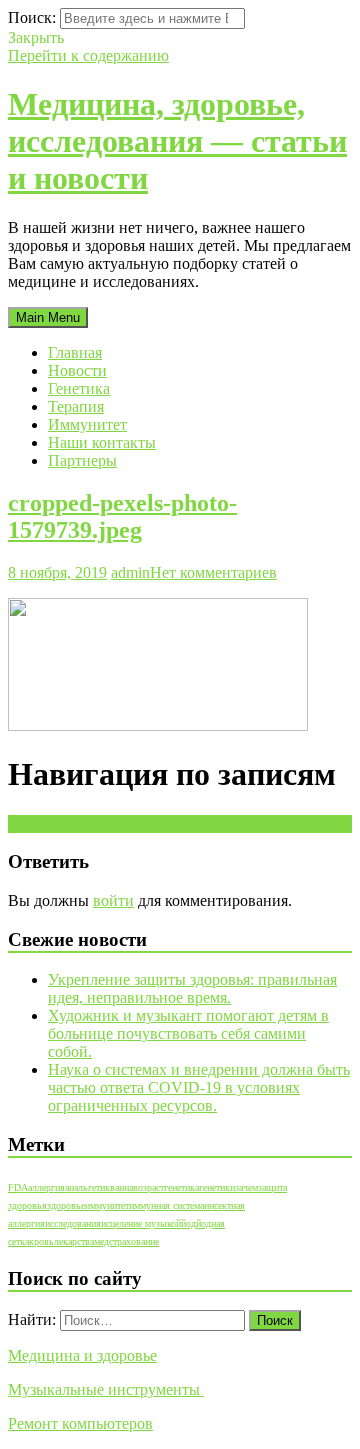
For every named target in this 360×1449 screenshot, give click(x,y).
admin (130, 572)
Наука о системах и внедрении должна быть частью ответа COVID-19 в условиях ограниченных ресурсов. (199, 1087)
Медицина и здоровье (82, 1355)
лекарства (74, 1241)
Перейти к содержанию (88, 55)
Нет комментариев (213, 572)
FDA (18, 1187)
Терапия (76, 406)
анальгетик (87, 1187)
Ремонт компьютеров (80, 1423)
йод (188, 1223)
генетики (217, 1187)
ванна (121, 1187)
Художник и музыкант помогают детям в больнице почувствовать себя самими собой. (188, 1033)
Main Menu (48, 317)
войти (113, 900)
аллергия (46, 1187)
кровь (41, 1241)
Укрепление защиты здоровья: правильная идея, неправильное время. (192, 988)
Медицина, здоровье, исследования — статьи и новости (177, 141)
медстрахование (126, 1241)
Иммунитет (87, 424)
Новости (77, 370)
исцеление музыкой (141, 1223)
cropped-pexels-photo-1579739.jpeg (122, 516)
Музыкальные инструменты (106, 1389)
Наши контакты (102, 442)
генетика (181, 1187)
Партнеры (82, 460)
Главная (75, 352)
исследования (73, 1223)
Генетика (79, 388)
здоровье (66, 1205)
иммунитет (107, 1205)
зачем (246, 1187)
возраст (148, 1187)
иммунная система (166, 1205)
